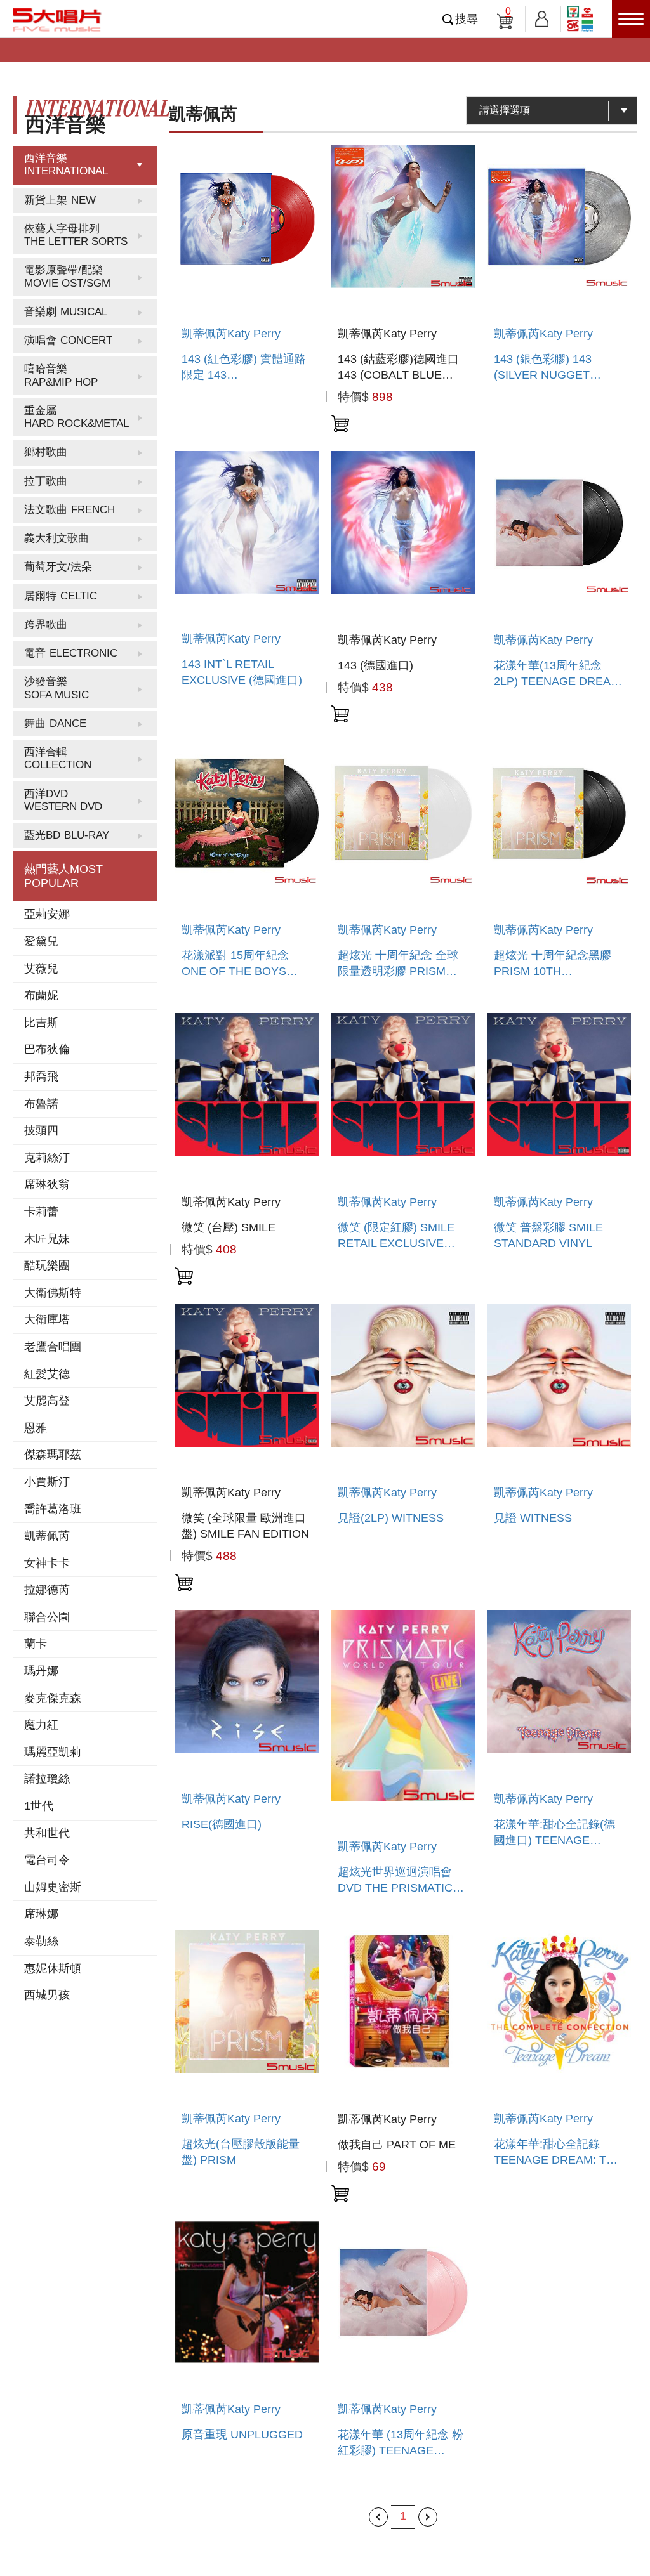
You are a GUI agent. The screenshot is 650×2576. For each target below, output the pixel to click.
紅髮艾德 (47, 1374)
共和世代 (47, 1833)
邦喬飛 (41, 1076)
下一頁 (428, 2517)
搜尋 (467, 19)
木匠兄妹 (47, 1239)
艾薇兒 (41, 969)
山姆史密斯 (53, 1887)
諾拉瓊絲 (47, 1779)
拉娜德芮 (47, 1590)
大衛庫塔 (47, 1319)
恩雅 (36, 1428)
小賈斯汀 (47, 1482)
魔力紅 (41, 1725)
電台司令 (47, 1860)
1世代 (39, 1806)
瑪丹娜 (41, 1671)
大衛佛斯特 (53, 1293)
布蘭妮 (41, 995)
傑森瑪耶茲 (53, 1455)
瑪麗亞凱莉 (53, 1752)
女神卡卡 (47, 1563)
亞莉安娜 (47, 914)
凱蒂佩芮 (47, 1536)
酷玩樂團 (47, 1265)
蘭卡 (36, 1644)
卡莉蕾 (41, 1212)
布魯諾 (41, 1104)
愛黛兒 (41, 941)
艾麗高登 (47, 1401)
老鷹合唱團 (53, 1347)
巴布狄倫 (47, 1049)
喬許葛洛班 (53, 1509)
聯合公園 (47, 1617)
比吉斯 (41, 1023)
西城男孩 (47, 1995)
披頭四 (41, 1130)
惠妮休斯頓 (53, 1968)
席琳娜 (41, 1914)
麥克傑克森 (53, 1698)
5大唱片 (57, 20)
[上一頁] (378, 2517)
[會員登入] (542, 17)
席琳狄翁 (47, 1184)
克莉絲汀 (47, 1158)
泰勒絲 (41, 1941)
